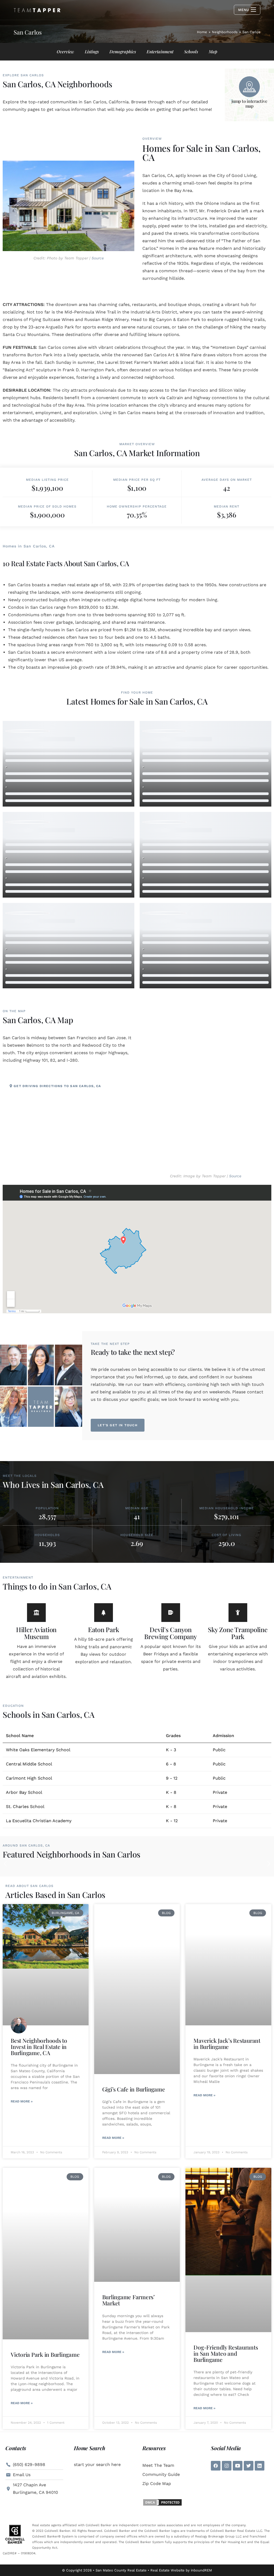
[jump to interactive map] (249, 87)
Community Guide (161, 2474)
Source (98, 258)
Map (213, 52)
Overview (65, 52)
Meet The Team (158, 2465)
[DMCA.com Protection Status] (162, 2502)
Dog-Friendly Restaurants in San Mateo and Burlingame (226, 2353)
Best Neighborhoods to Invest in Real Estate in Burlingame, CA (39, 2047)
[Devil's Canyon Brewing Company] (171, 1613)
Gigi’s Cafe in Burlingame (134, 2089)
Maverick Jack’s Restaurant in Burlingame (227, 2043)
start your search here (97, 2465)
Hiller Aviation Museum (36, 1633)
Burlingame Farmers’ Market (128, 2300)
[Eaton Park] (104, 1613)
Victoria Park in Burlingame (45, 2354)
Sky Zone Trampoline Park (238, 1633)
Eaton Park (104, 1629)
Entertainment (160, 52)
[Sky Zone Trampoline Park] (238, 1613)
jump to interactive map (249, 103)
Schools (191, 52)
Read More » (22, 2101)
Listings (92, 52)
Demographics (123, 52)
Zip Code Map (157, 2484)
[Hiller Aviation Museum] (36, 1613)
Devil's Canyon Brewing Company (170, 1633)
